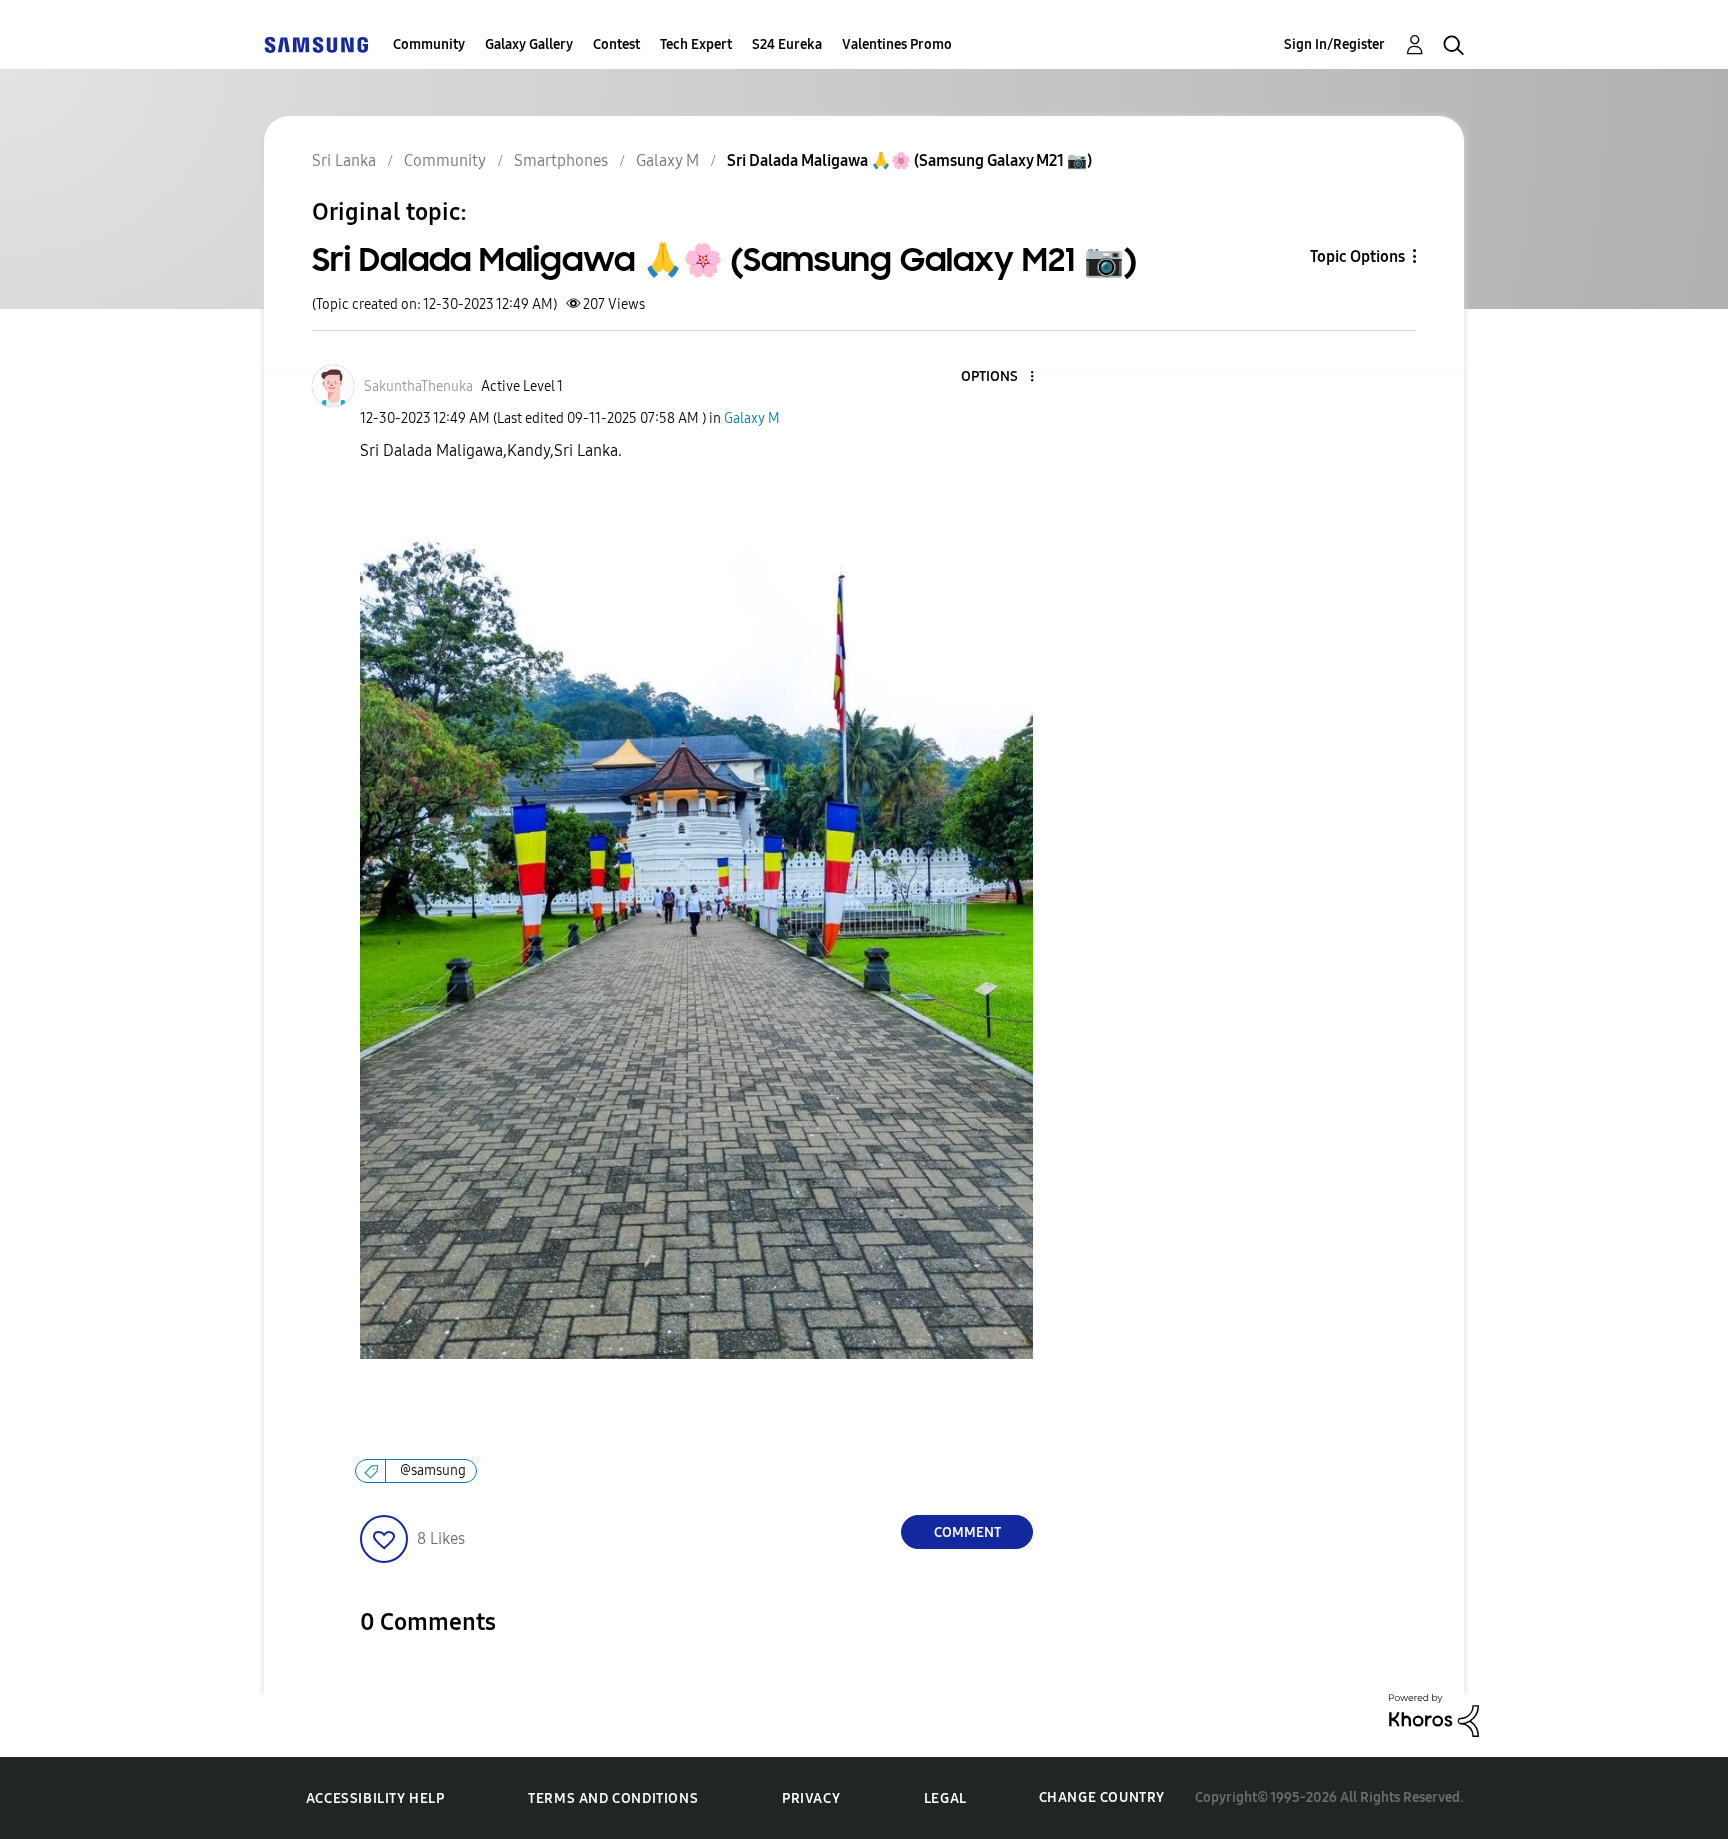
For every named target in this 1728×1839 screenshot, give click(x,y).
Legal (945, 1798)
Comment (967, 1532)
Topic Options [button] (1357, 256)
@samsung (433, 1470)
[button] (999, 377)
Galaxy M (752, 418)
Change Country (1102, 1797)
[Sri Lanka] (316, 44)
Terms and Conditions (613, 1798)
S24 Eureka (787, 44)
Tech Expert (696, 44)
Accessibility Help (375, 1798)
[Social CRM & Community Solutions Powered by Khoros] (1434, 1714)
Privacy (811, 1798)
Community (429, 44)
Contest (616, 44)
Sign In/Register (1334, 44)
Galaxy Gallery (529, 44)
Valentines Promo (897, 44)
